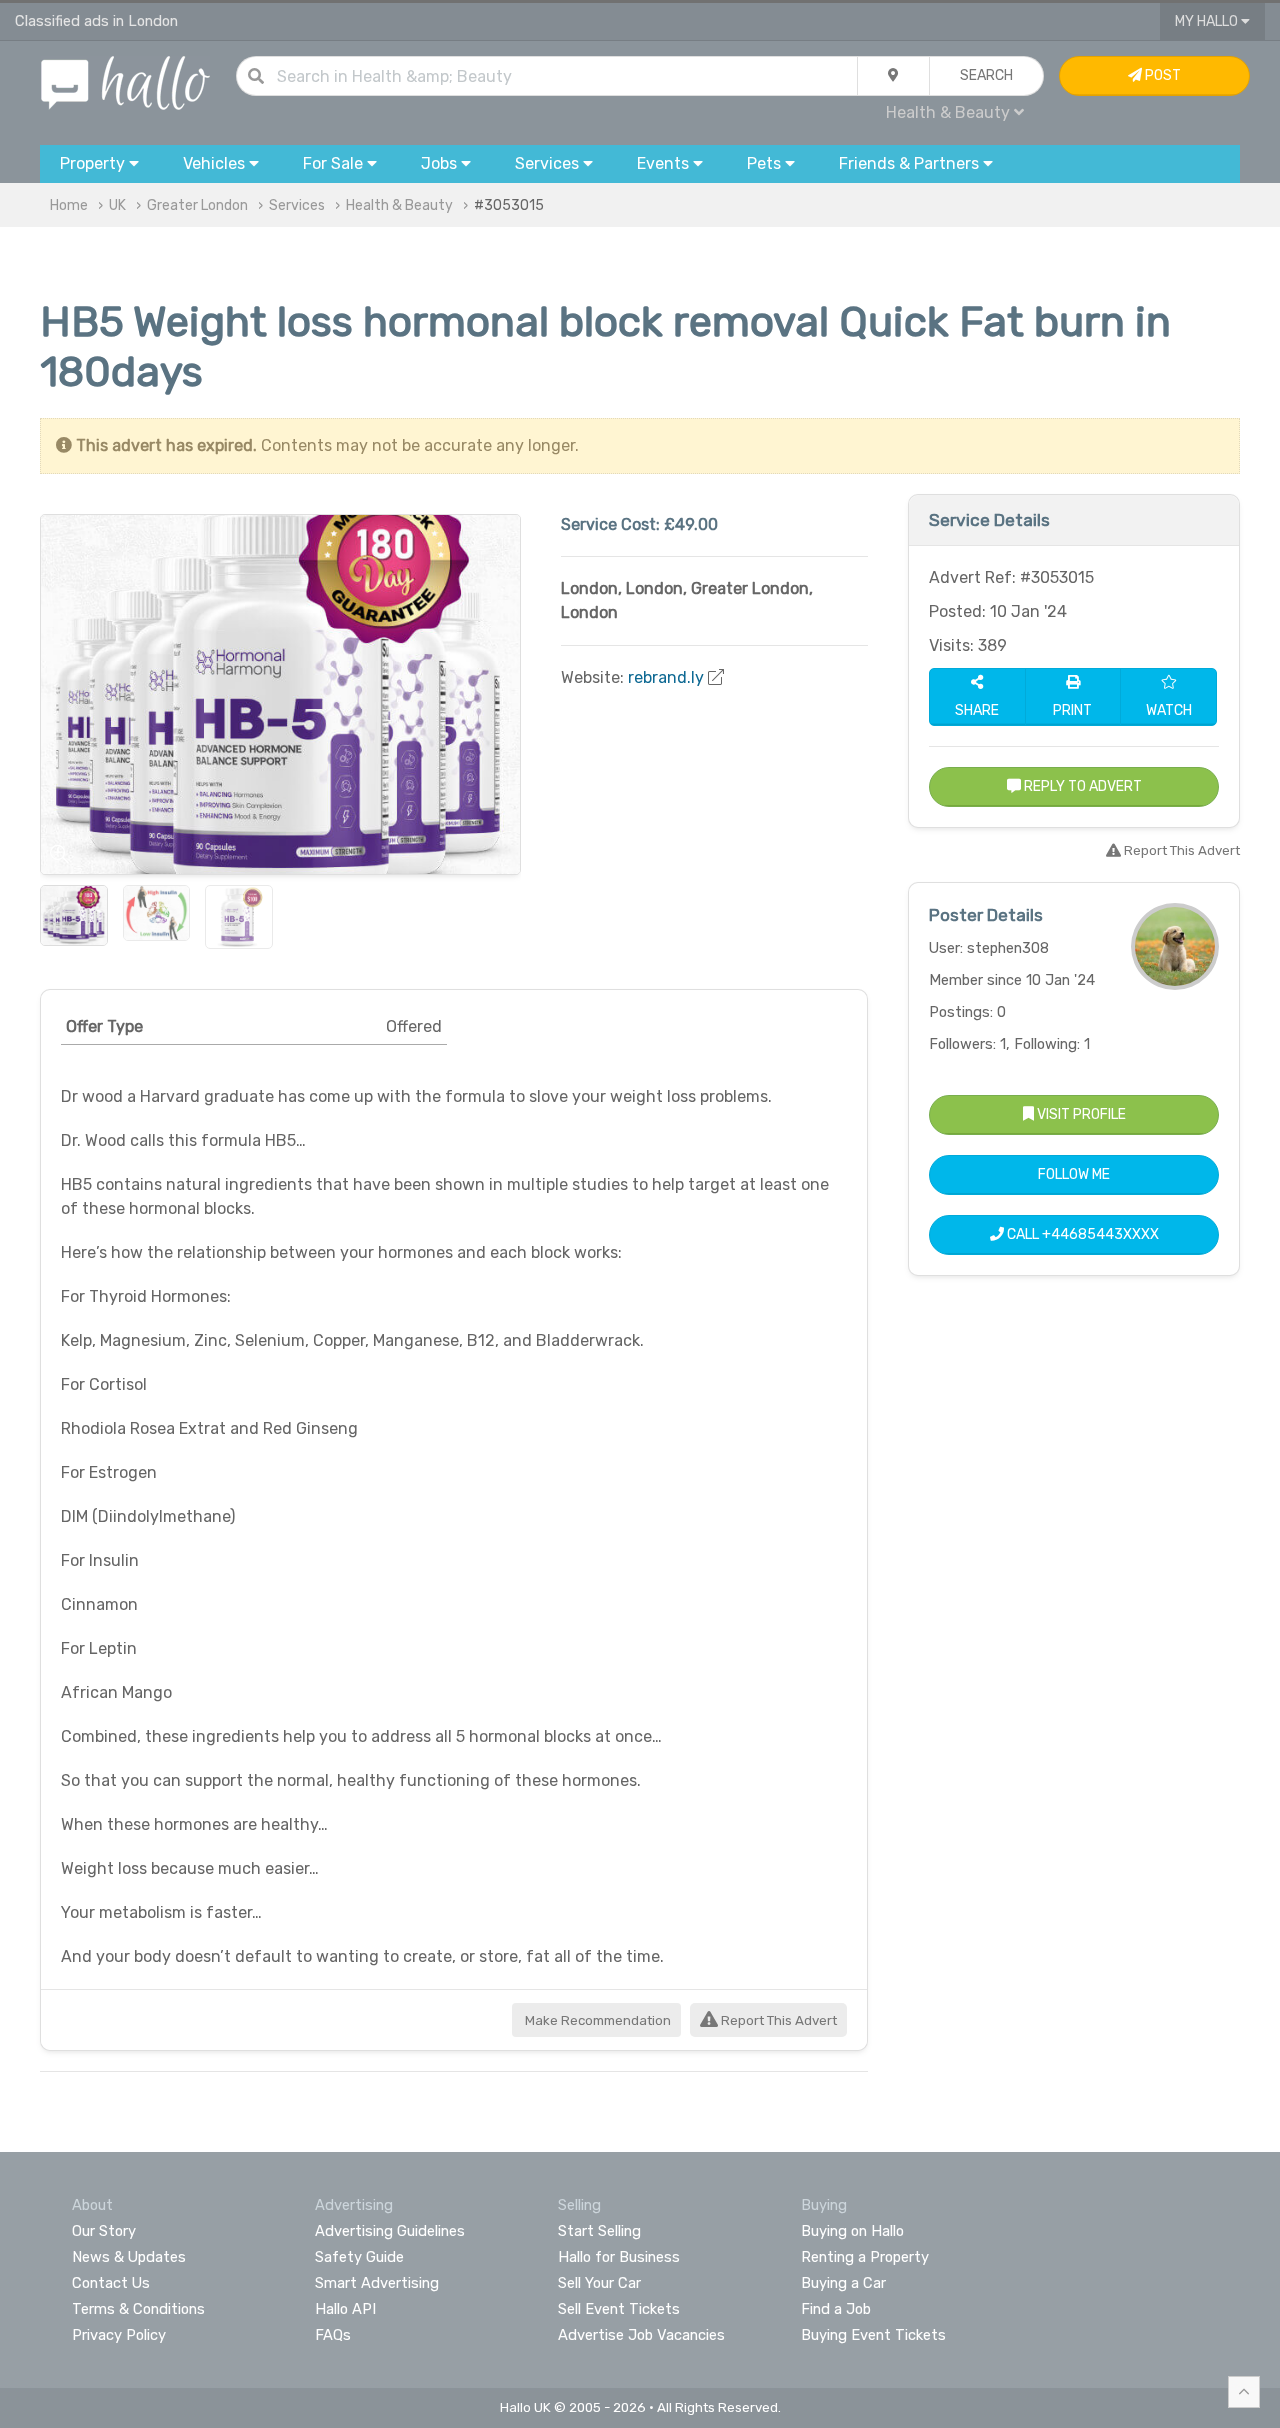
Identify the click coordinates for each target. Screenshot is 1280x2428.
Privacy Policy (119, 2335)
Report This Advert (777, 2020)
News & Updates (129, 2257)
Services (297, 205)
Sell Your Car (599, 2283)
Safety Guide (359, 2257)
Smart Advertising (377, 2283)
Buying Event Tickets (873, 2335)
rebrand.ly (666, 677)
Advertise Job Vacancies (641, 2335)
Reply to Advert (1081, 786)
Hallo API (345, 2309)
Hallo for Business (619, 2257)
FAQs (333, 2335)
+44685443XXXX (1100, 1234)
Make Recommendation (596, 2020)
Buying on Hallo (852, 2231)
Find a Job (836, 2309)
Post (1161, 75)
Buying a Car (843, 2283)
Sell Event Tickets (619, 2309)
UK (117, 205)
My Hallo (1208, 21)
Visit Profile (1080, 1114)
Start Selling (599, 2231)
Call (1081, 1234)
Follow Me (1074, 1174)
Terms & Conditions (138, 2309)
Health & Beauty (399, 205)
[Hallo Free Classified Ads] (125, 81)
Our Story (104, 2231)
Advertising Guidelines (390, 2231)
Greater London (197, 205)
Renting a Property (865, 2257)
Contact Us (111, 2283)
